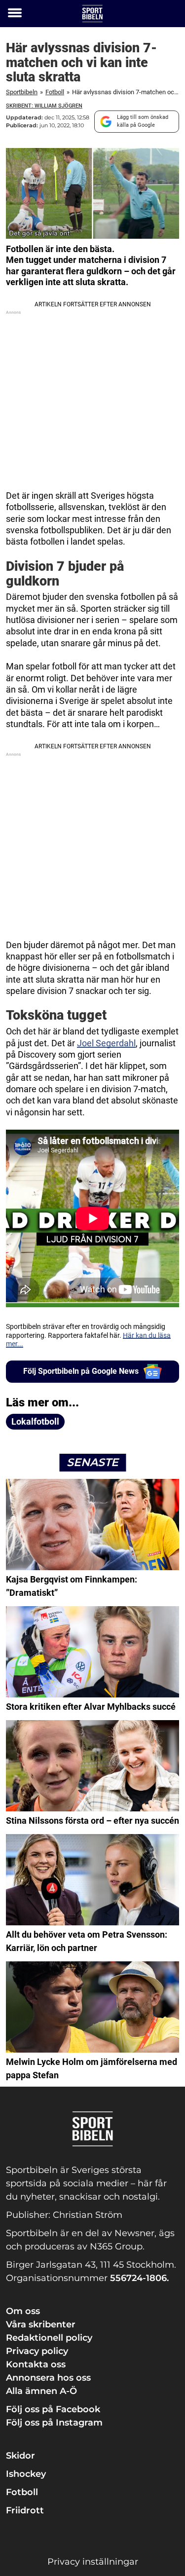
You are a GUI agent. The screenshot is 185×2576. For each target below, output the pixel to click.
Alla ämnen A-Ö (41, 2391)
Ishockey (26, 2474)
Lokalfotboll (35, 1421)
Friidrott (25, 2510)
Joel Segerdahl (106, 1043)
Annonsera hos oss (48, 2378)
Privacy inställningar (93, 2562)
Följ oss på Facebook (53, 2409)
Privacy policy (37, 2351)
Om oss (23, 2311)
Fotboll (55, 92)
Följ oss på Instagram (54, 2423)
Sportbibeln (22, 92)
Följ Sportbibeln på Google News (81, 1371)
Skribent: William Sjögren (44, 106)
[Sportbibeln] (92, 14)
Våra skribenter (41, 2324)
